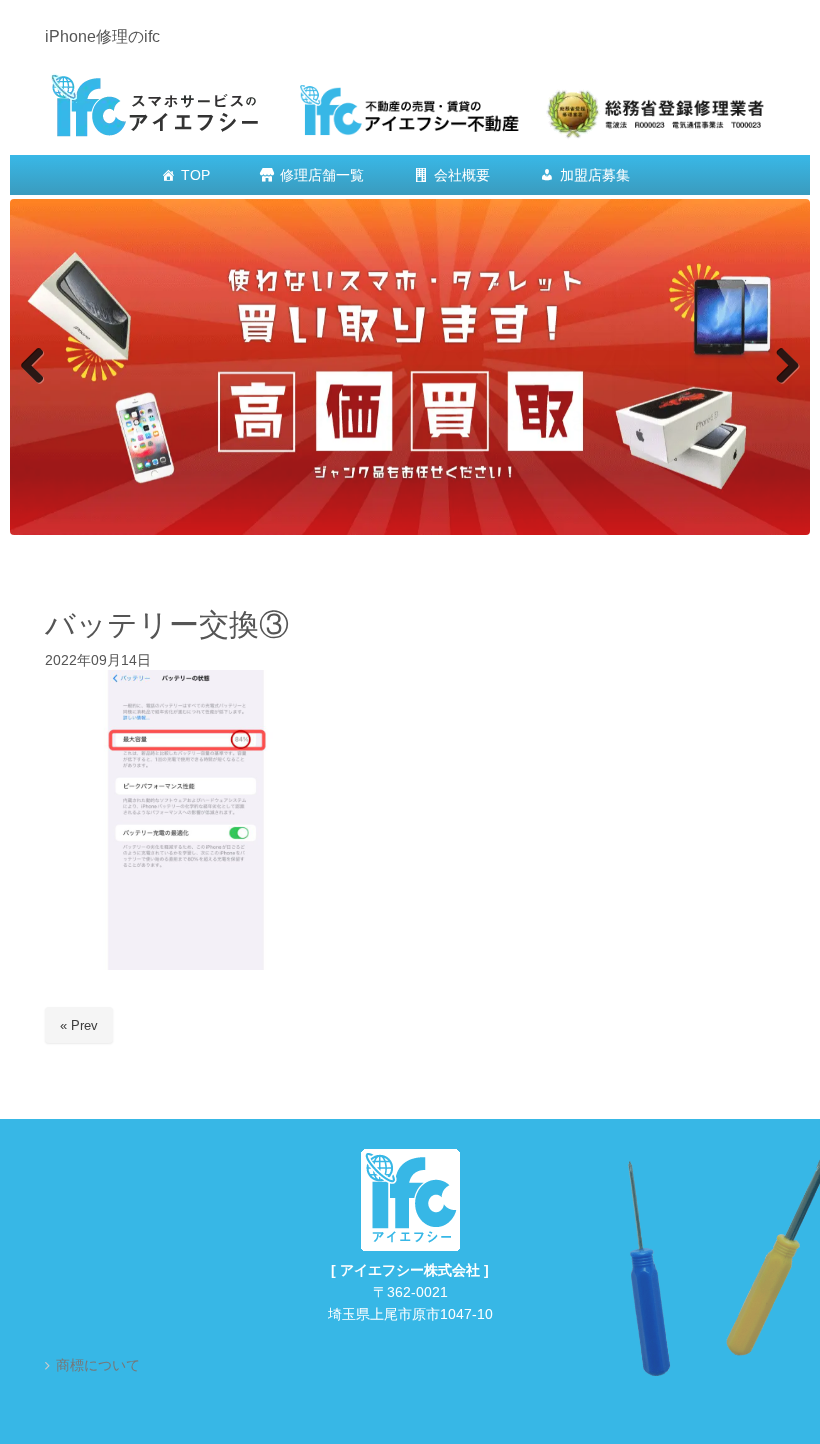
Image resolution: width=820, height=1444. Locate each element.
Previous (35, 368)
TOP (195, 175)
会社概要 (462, 175)
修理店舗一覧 (322, 175)
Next (785, 368)
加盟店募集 (595, 175)
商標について (98, 1366)
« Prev (79, 1025)
